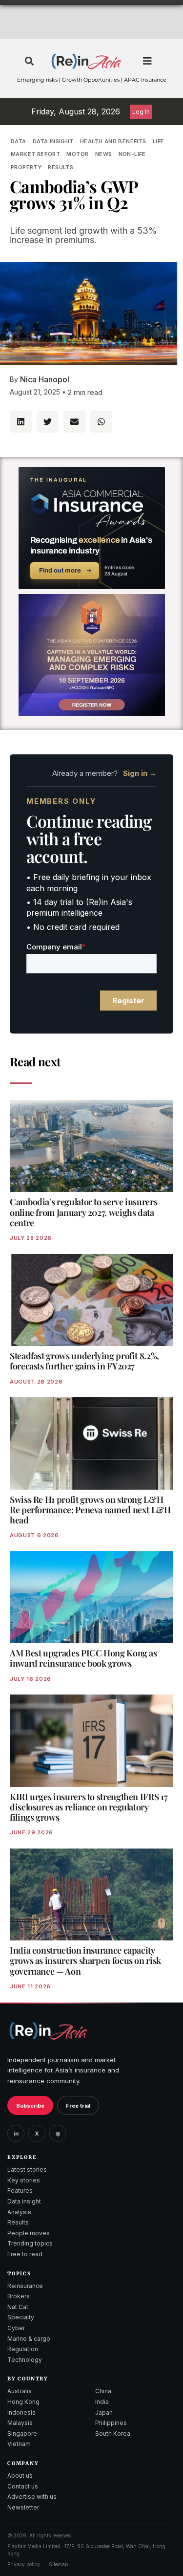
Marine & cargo (29, 2339)
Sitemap (58, 2564)
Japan (104, 2412)
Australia (20, 2391)
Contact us (23, 2486)
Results (61, 167)
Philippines (111, 2423)
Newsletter (23, 2507)
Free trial (78, 2106)
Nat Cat (18, 2307)
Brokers (19, 2296)
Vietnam (19, 2444)
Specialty (21, 2317)
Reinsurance (25, 2286)
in (16, 2134)
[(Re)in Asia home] (48, 2031)
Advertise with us (32, 2497)
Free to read (25, 2254)
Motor (77, 154)
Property (26, 167)
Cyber (16, 2328)
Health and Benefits (113, 141)
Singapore (22, 2433)
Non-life (132, 154)
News (104, 154)
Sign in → (140, 773)
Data (19, 141)
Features (20, 2191)
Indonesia (21, 2412)
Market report (35, 154)
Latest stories (27, 2169)
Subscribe (30, 2106)
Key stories (24, 2180)
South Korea (113, 2433)
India (102, 2402)
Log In (141, 112)
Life (159, 141)
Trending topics (30, 2243)
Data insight (53, 141)
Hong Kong (23, 2402)
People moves (29, 2233)
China (103, 2391)
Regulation (23, 2349)
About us (20, 2476)
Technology (25, 2360)
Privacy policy (24, 2564)
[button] (30, 61)
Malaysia (20, 2423)
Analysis (19, 2212)
